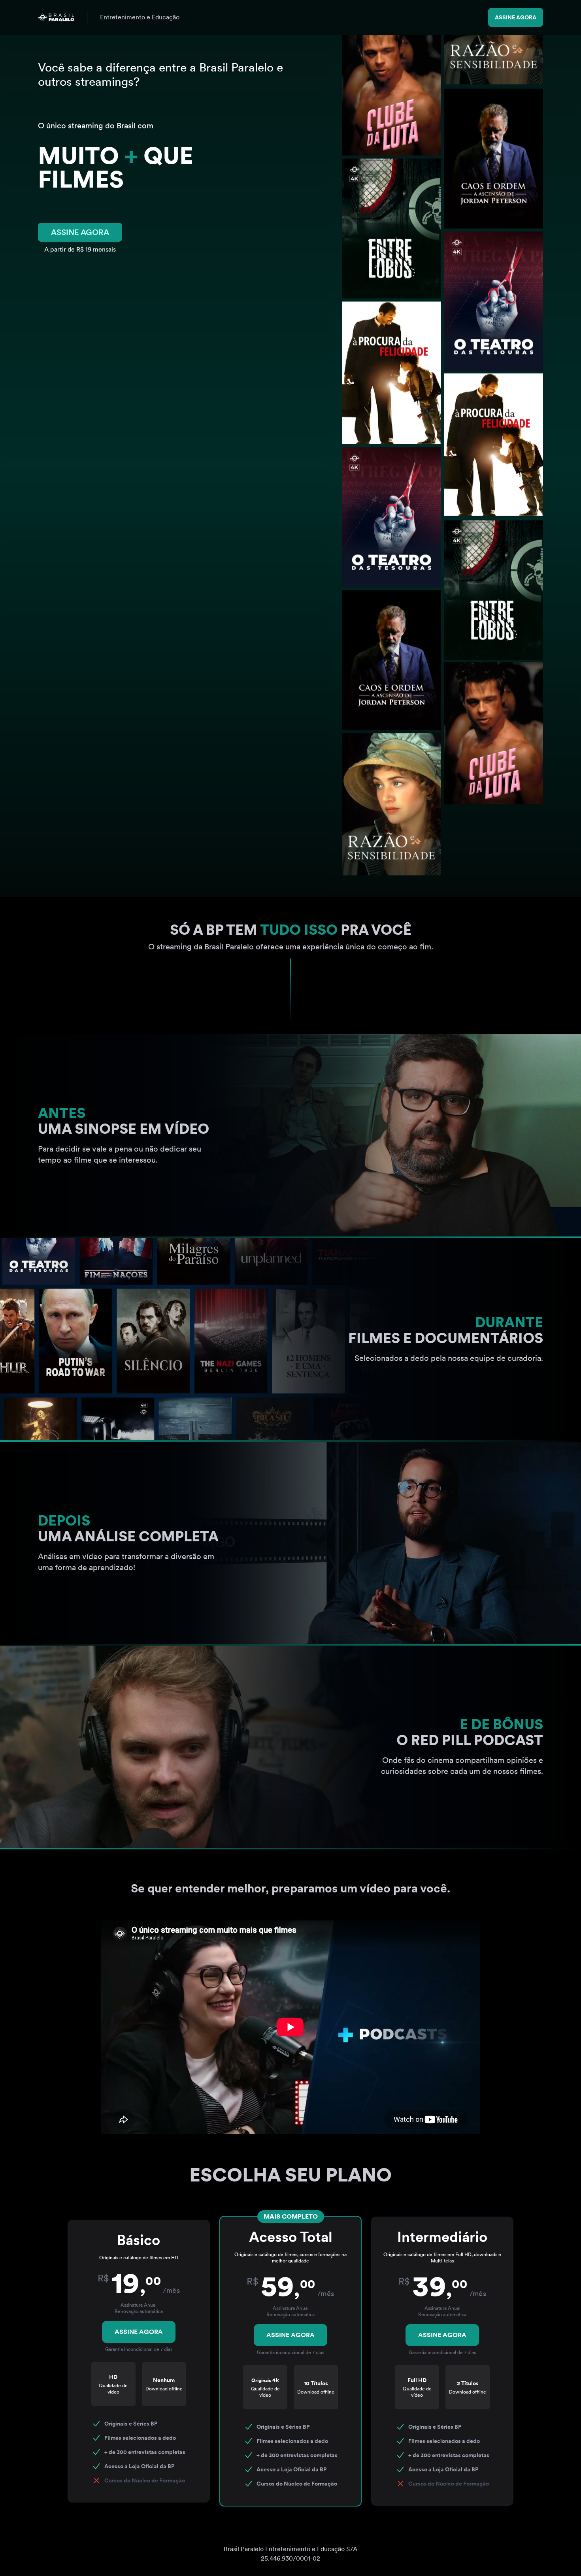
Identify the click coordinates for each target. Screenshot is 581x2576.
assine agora (516, 17)
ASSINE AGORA (80, 232)
